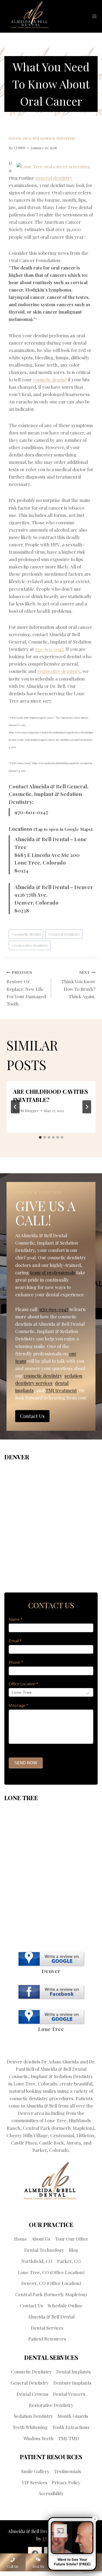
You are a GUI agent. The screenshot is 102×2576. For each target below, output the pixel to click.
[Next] (87, 1107)
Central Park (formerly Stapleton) (51, 2294)
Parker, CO (69, 2261)
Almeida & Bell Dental (51, 2317)
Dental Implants (74, 2372)
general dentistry (54, 178)
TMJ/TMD (69, 2438)
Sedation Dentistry (33, 2416)
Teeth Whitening (30, 2427)
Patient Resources (47, 2339)
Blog (73, 2250)
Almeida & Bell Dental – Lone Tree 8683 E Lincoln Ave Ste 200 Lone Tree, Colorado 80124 (51, 855)
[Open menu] (94, 16)
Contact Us (31, 2305)
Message (18, 1705)
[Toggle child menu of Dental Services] (67, 2328)
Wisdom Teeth (38, 2438)
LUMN (20, 148)
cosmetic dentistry (43, 1376)
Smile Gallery (35, 2471)
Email (15, 1641)
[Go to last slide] (15, 1107)
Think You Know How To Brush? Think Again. (78, 984)
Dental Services (47, 2328)
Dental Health (23, 138)
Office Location (23, 1684)
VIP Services (35, 2482)
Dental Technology (44, 2250)
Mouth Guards (73, 2416)
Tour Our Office (72, 2239)
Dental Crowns (33, 2394)
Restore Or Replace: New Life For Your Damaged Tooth (26, 988)
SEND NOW (26, 1763)
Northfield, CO (37, 2261)
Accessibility (51, 2493)
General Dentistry (58, 138)
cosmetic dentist (50, 379)
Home (21, 2239)
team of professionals (52, 1272)
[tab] (40, 1137)
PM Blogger (28, 1110)
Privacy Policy (66, 2482)
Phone (16, 1662)
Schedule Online (65, 2305)
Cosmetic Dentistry (31, 2372)
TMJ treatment (61, 1390)
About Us (41, 2239)
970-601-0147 (49, 649)
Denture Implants (72, 2383)
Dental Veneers (69, 2394)
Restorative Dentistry (51, 2405)
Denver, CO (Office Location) (51, 2283)
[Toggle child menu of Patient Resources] (70, 2339)
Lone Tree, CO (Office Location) (51, 2272)
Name (16, 1619)
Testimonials (68, 2471)
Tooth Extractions (71, 2427)
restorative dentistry (59, 671)
